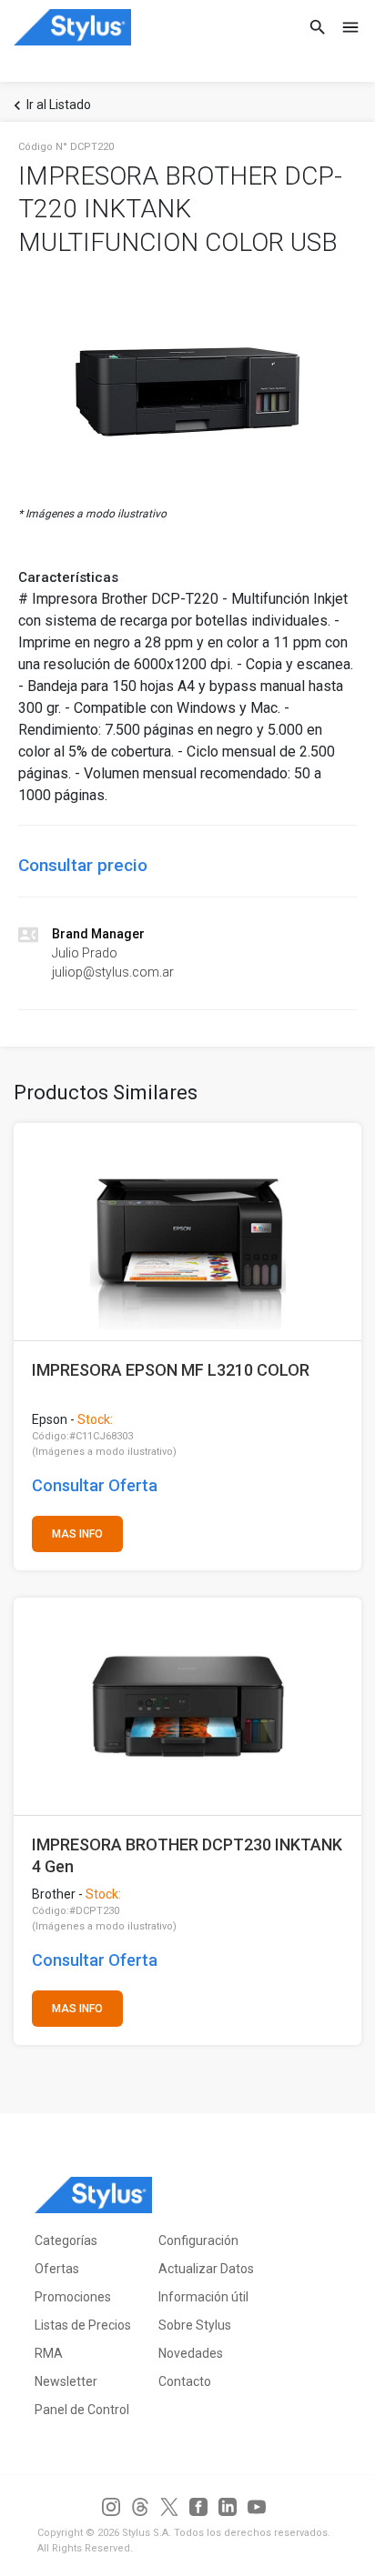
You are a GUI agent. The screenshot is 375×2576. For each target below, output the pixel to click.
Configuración (198, 2240)
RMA (49, 2353)
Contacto (185, 2381)
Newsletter (66, 2381)
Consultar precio (83, 865)
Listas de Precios (83, 2325)
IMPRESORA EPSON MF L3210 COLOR (171, 1370)
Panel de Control (82, 2410)
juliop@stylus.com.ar (113, 972)
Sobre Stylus (195, 2325)
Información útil (203, 2297)
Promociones (73, 2297)
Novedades (191, 2353)
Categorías (66, 2240)
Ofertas (57, 2269)
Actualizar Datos (206, 2269)
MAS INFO (77, 1534)
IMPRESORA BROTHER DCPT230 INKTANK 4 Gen (187, 1855)
